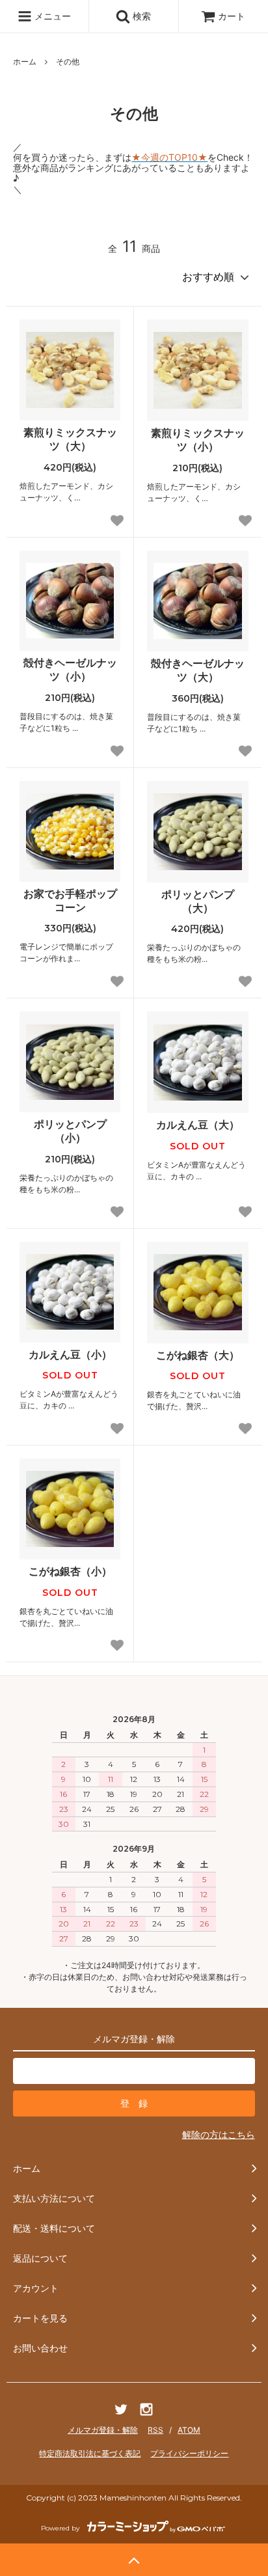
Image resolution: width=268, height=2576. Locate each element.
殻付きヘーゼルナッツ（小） (70, 669)
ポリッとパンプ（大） (198, 901)
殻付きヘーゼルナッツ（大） (198, 670)
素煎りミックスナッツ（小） (198, 440)
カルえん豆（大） (198, 1125)
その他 (68, 62)
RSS (155, 2430)
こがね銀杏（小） (70, 1571)
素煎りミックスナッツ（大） (70, 439)
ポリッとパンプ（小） (70, 1131)
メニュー (51, 16)
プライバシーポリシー (189, 2453)
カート (232, 16)
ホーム (25, 62)
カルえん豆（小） (70, 1354)
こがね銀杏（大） (198, 1355)
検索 (141, 16)
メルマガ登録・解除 (103, 2430)
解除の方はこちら (219, 2134)
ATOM (189, 2430)
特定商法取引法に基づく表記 (90, 2453)
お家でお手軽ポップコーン (70, 900)
